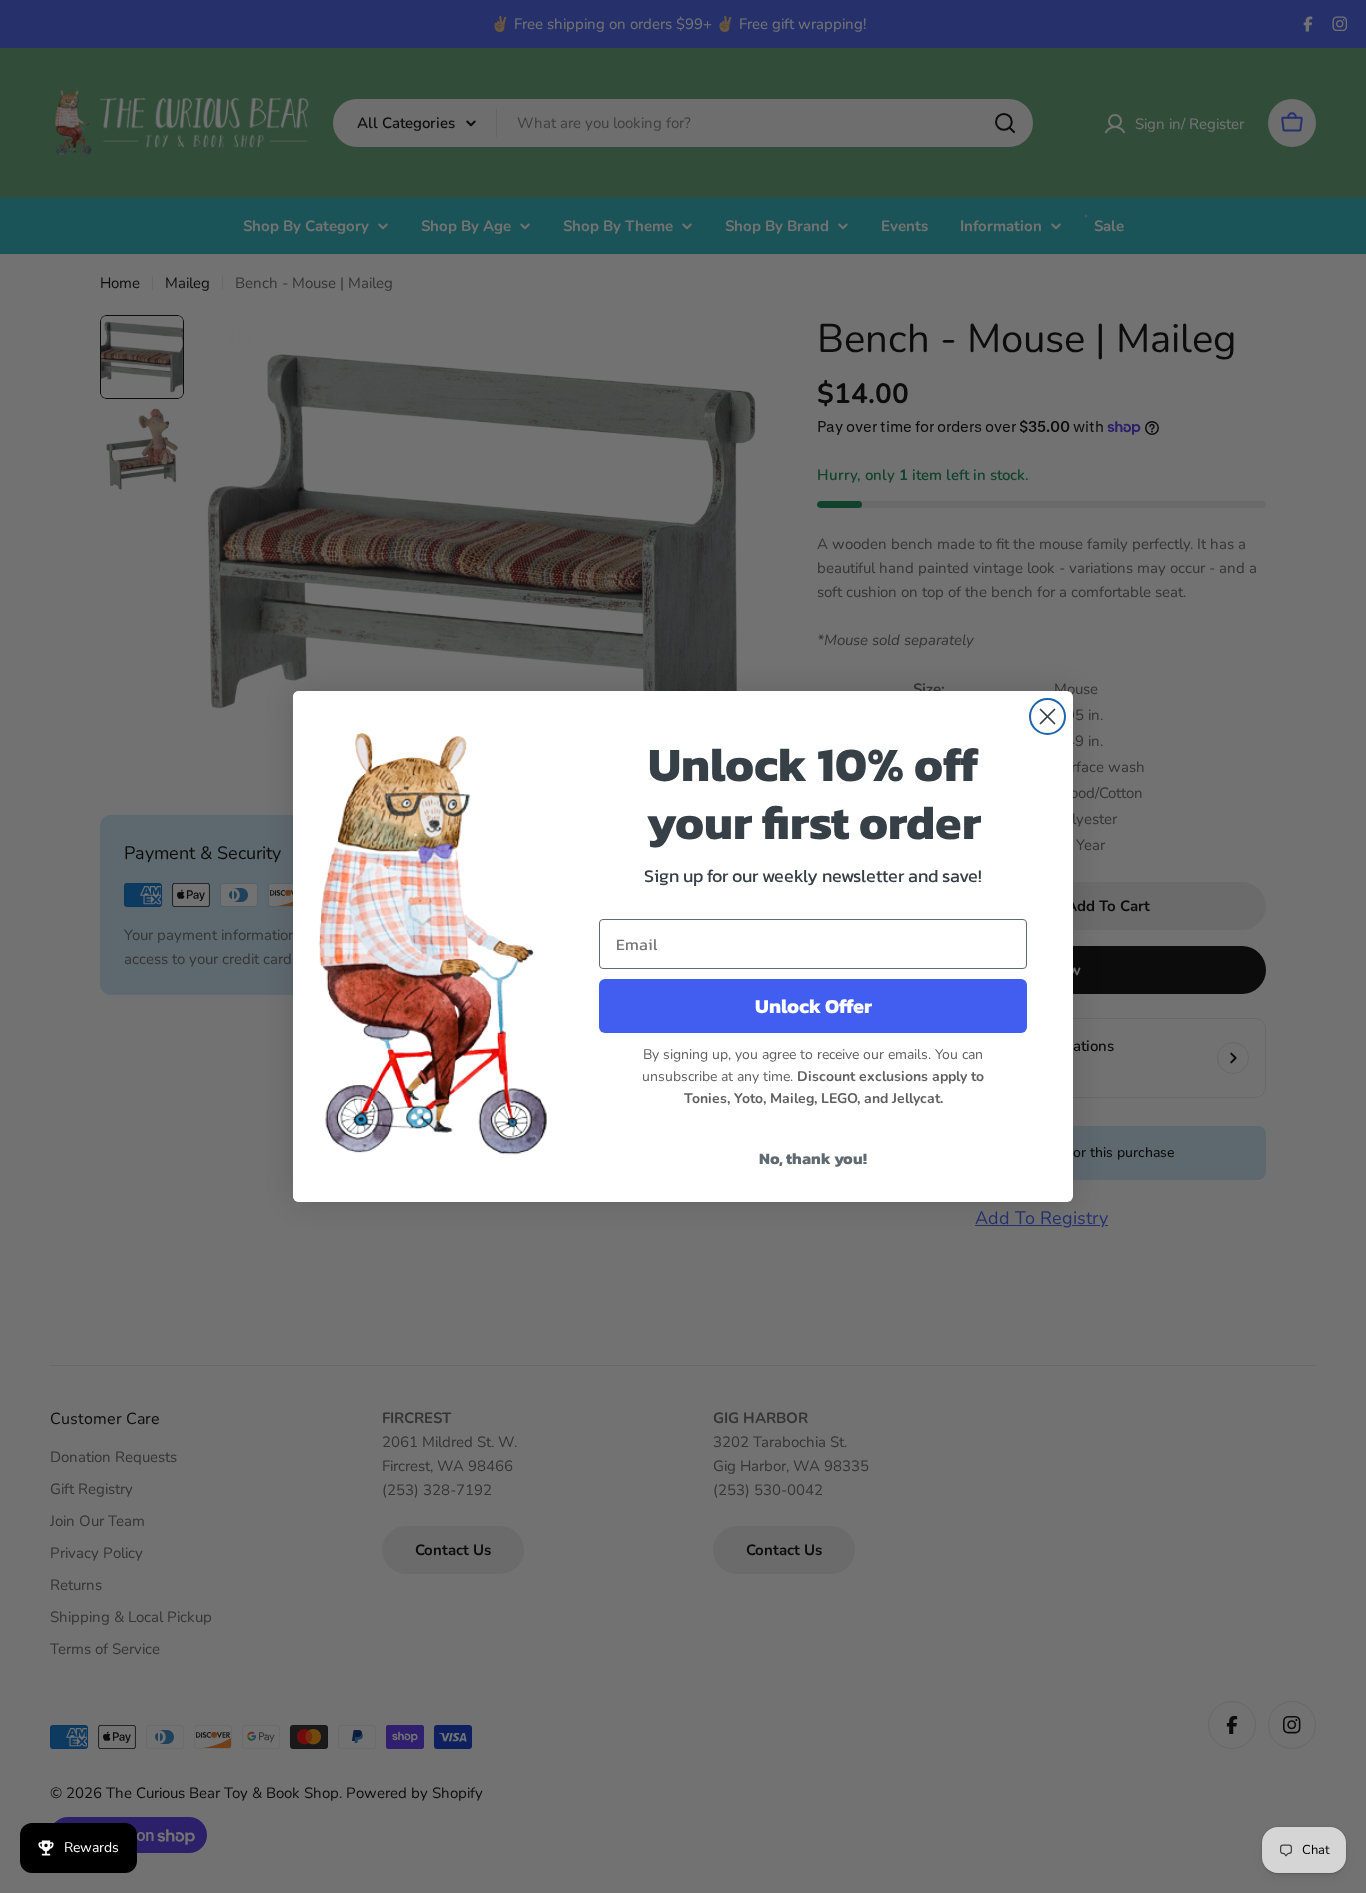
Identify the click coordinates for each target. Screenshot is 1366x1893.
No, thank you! (813, 1158)
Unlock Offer (813, 1006)
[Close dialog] (1047, 716)
